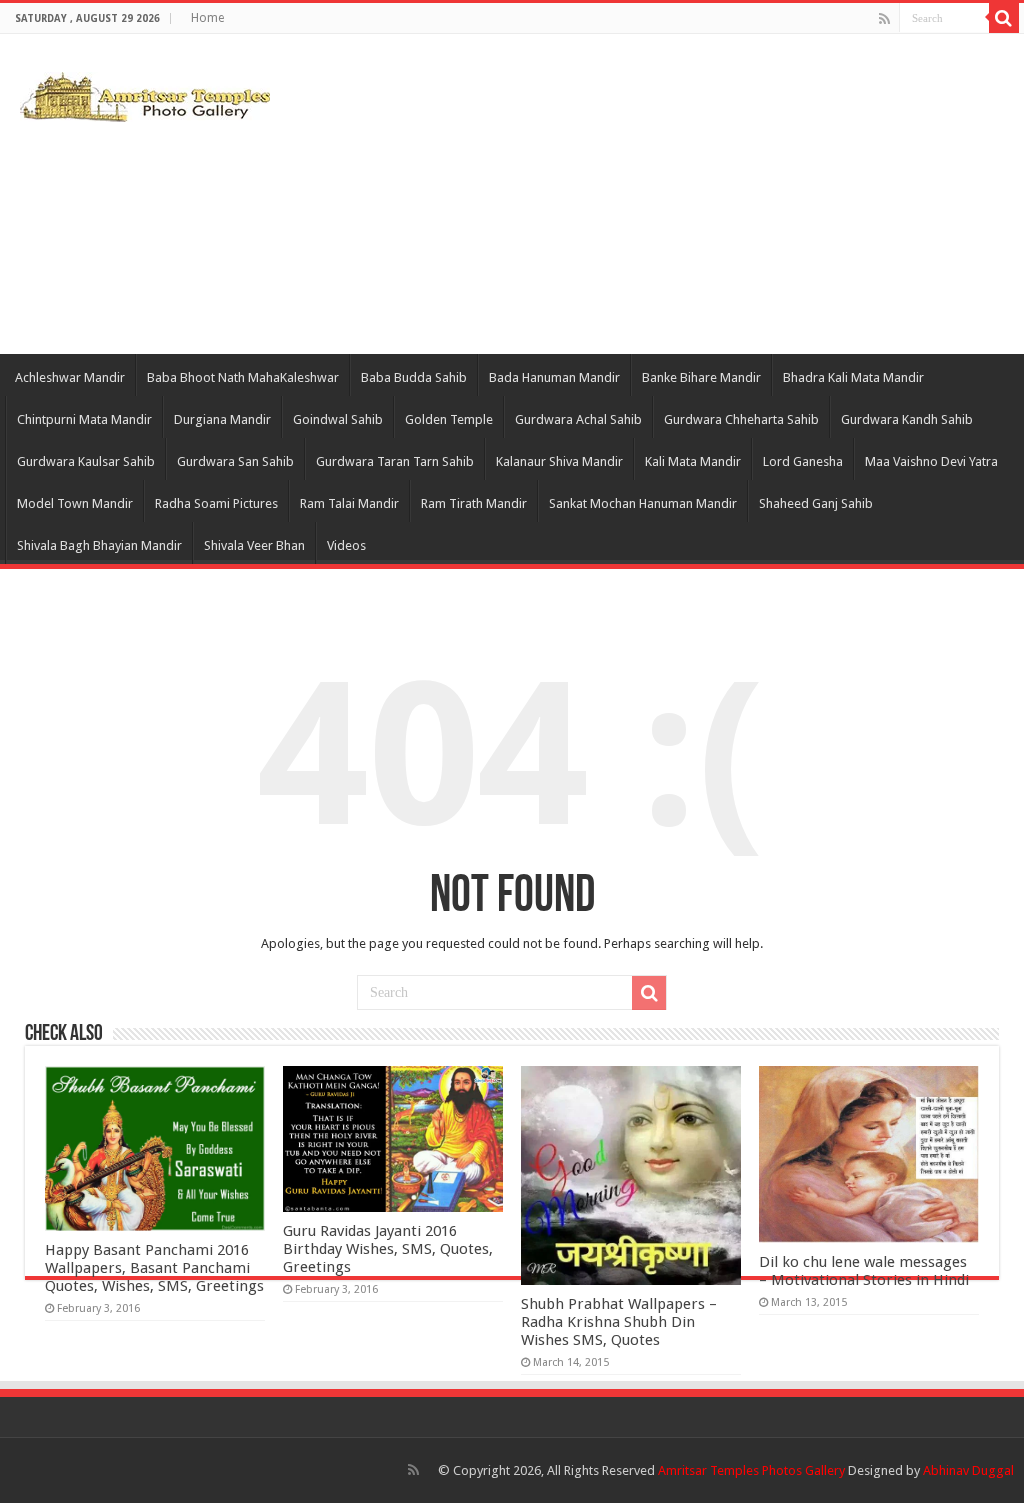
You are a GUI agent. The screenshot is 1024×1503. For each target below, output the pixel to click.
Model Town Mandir (75, 503)
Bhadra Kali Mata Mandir (853, 377)
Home (207, 18)
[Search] (1004, 18)
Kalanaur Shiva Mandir (559, 461)
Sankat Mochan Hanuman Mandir (643, 503)
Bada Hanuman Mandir (554, 377)
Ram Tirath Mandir (474, 503)
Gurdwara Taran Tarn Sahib (395, 461)
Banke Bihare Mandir (701, 377)
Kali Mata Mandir (693, 461)
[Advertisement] (640, 194)
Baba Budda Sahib (414, 377)
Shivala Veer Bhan (254, 545)
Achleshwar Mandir (70, 377)
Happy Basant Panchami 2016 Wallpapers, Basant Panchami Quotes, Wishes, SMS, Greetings (154, 1268)
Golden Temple (449, 419)
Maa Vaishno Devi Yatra (931, 461)
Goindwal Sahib (338, 419)
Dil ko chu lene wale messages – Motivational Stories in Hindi (864, 1271)
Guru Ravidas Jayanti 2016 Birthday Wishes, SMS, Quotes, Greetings (388, 1249)
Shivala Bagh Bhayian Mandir (99, 545)
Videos (346, 545)
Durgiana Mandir (222, 419)
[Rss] (884, 19)
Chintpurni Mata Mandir (84, 419)
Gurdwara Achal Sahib (578, 419)
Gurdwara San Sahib (235, 461)
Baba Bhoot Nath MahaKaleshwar (243, 377)
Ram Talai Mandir (349, 503)
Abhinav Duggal (968, 1470)
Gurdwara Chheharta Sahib (741, 419)
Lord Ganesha (803, 461)
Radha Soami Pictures (216, 503)
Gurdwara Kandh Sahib (907, 419)
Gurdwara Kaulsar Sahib (86, 461)
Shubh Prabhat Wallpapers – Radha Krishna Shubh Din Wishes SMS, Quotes (619, 1322)
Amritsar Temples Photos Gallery (753, 1470)
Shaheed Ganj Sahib (816, 503)
